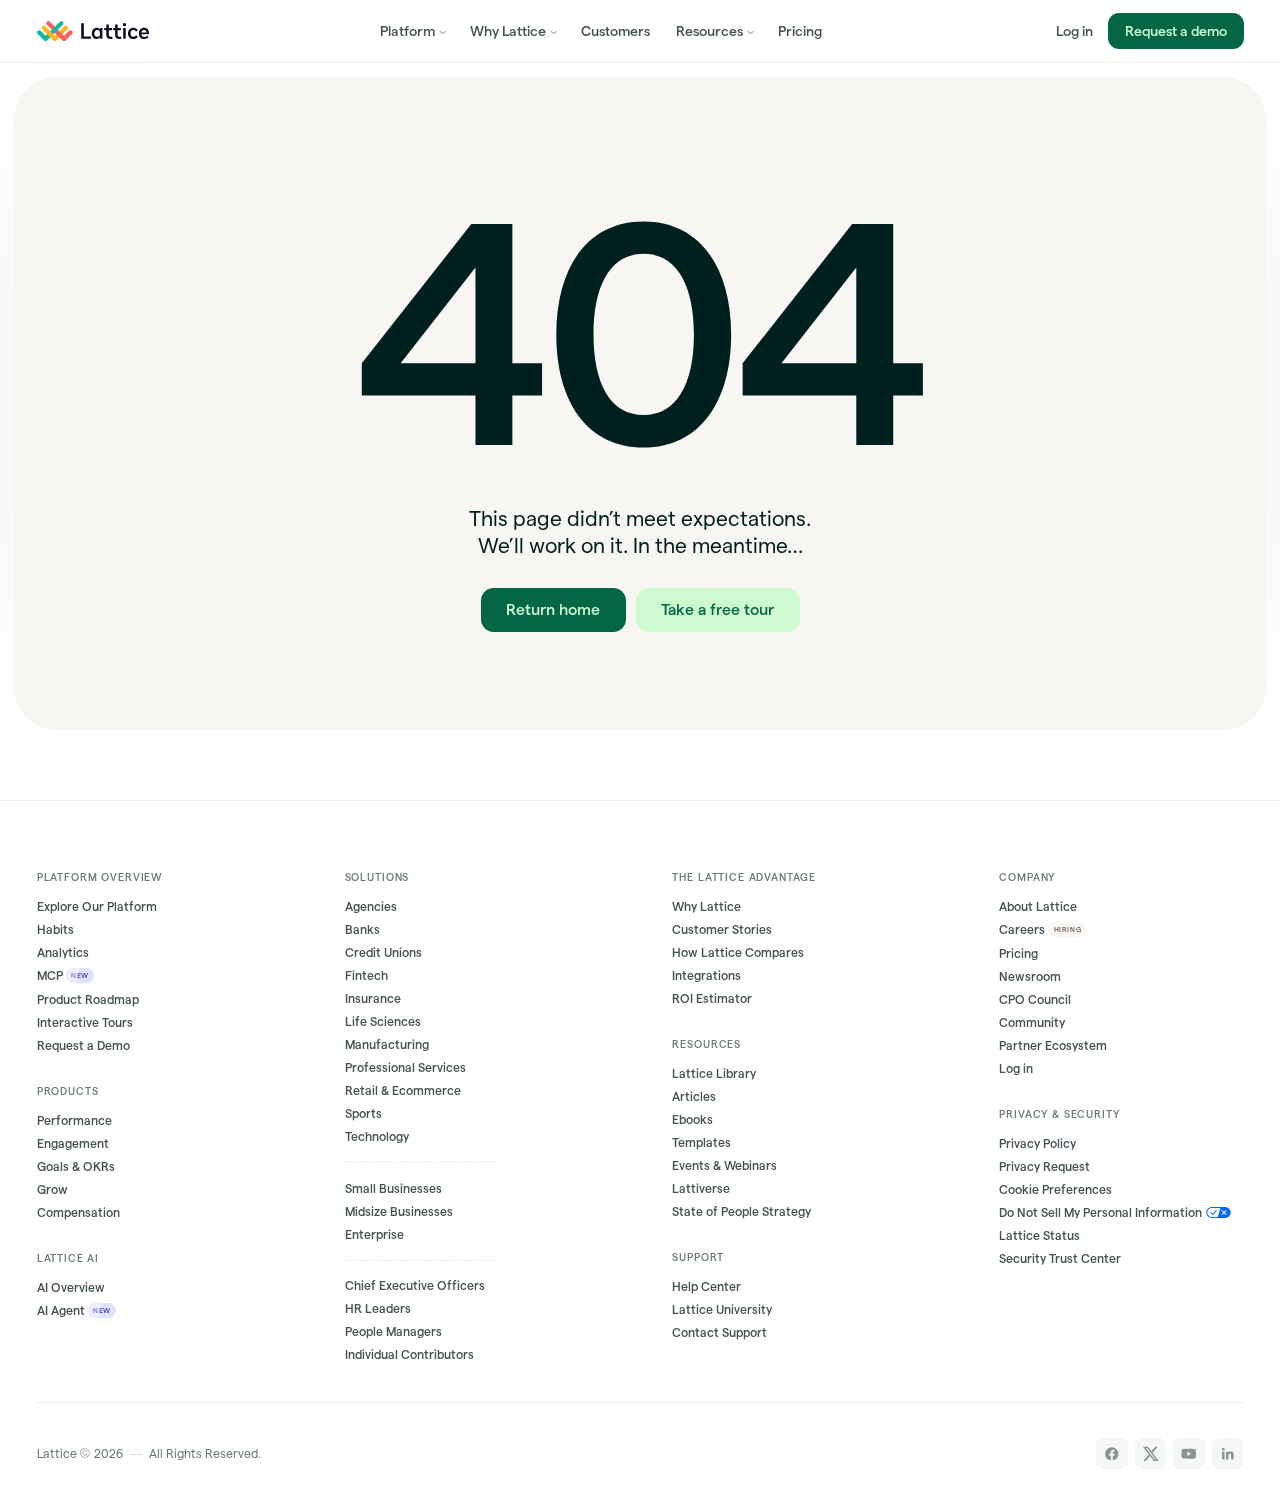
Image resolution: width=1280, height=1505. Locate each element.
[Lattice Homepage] (92, 31)
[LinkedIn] (1228, 1454)
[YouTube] (1189, 1454)
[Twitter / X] (1151, 1454)
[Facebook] (1112, 1454)
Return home (553, 608)
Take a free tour (717, 608)
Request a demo (1175, 31)
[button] (412, 31)
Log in (1074, 31)
